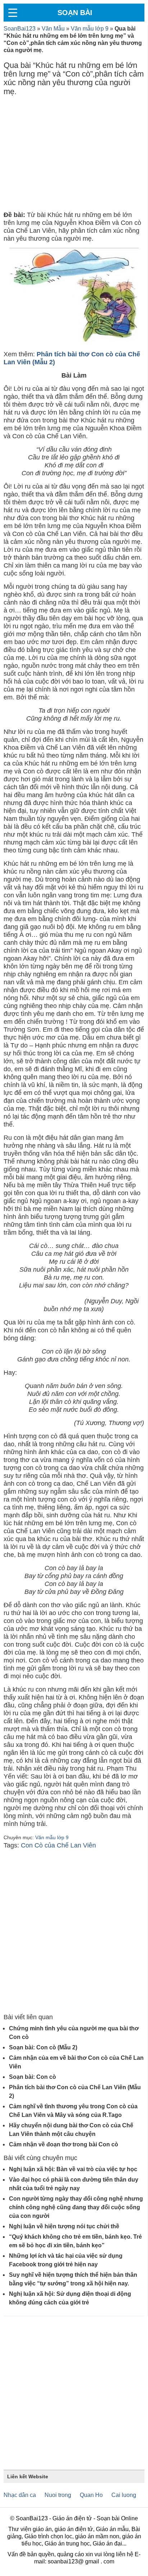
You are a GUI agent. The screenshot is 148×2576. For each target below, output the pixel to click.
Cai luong (124, 2495)
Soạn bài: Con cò (33, 2077)
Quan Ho (91, 2495)
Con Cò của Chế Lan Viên (58, 1845)
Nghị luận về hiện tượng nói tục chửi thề (64, 2226)
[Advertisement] (74, 155)
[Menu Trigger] (13, 13)
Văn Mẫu (53, 29)
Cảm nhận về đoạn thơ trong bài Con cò (64, 2144)
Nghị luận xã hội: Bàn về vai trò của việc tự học (73, 2169)
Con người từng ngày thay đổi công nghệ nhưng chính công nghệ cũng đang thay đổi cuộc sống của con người (76, 2207)
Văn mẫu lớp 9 (90, 29)
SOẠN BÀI (75, 13)
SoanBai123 (20, 29)
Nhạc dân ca (20, 2495)
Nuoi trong (58, 2495)
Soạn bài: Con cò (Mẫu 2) (43, 2047)
